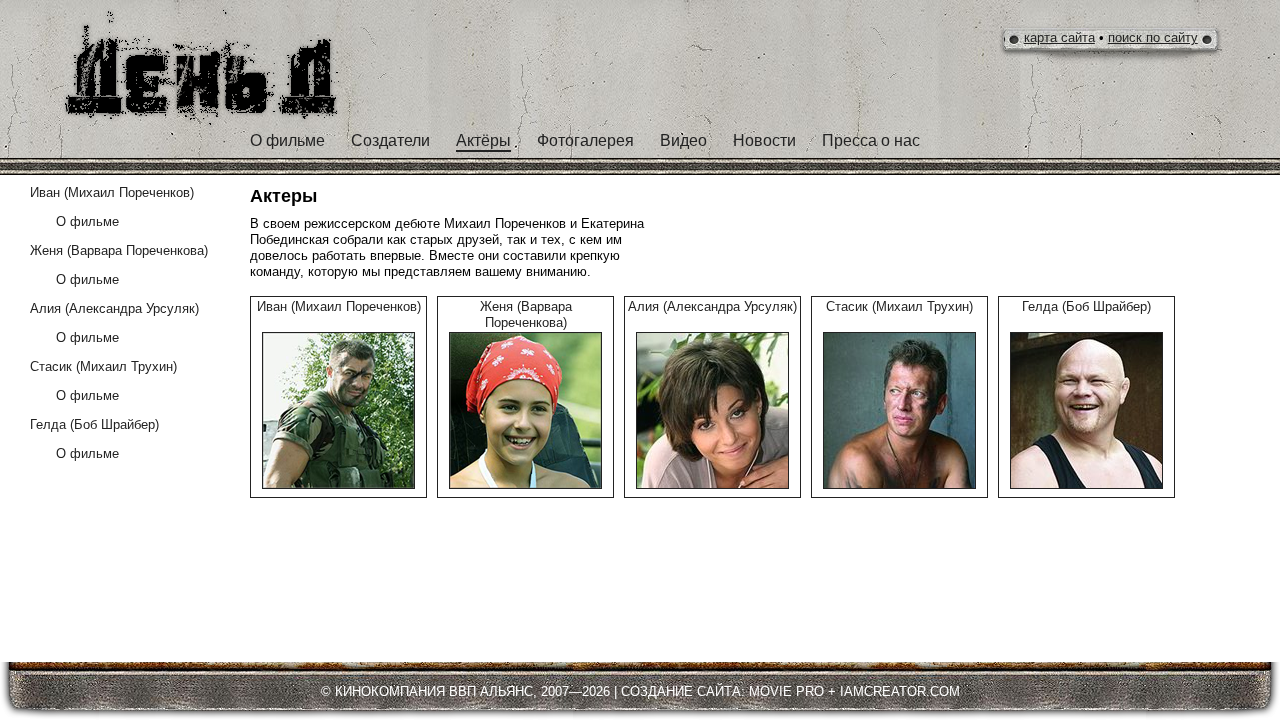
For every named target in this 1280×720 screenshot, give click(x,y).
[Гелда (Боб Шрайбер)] (1086, 410)
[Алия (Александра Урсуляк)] (712, 410)
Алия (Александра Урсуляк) (712, 306)
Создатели (390, 140)
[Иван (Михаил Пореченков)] (338, 410)
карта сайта (1059, 37)
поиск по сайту (1153, 37)
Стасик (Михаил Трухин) (899, 306)
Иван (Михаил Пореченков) (339, 306)
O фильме (87, 221)
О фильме (287, 140)
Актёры (483, 140)
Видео (683, 140)
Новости (764, 140)
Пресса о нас (871, 140)
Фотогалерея (585, 140)
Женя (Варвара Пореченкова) (526, 314)
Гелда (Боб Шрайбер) (1086, 306)
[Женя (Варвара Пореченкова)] (525, 410)
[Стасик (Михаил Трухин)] (899, 410)
